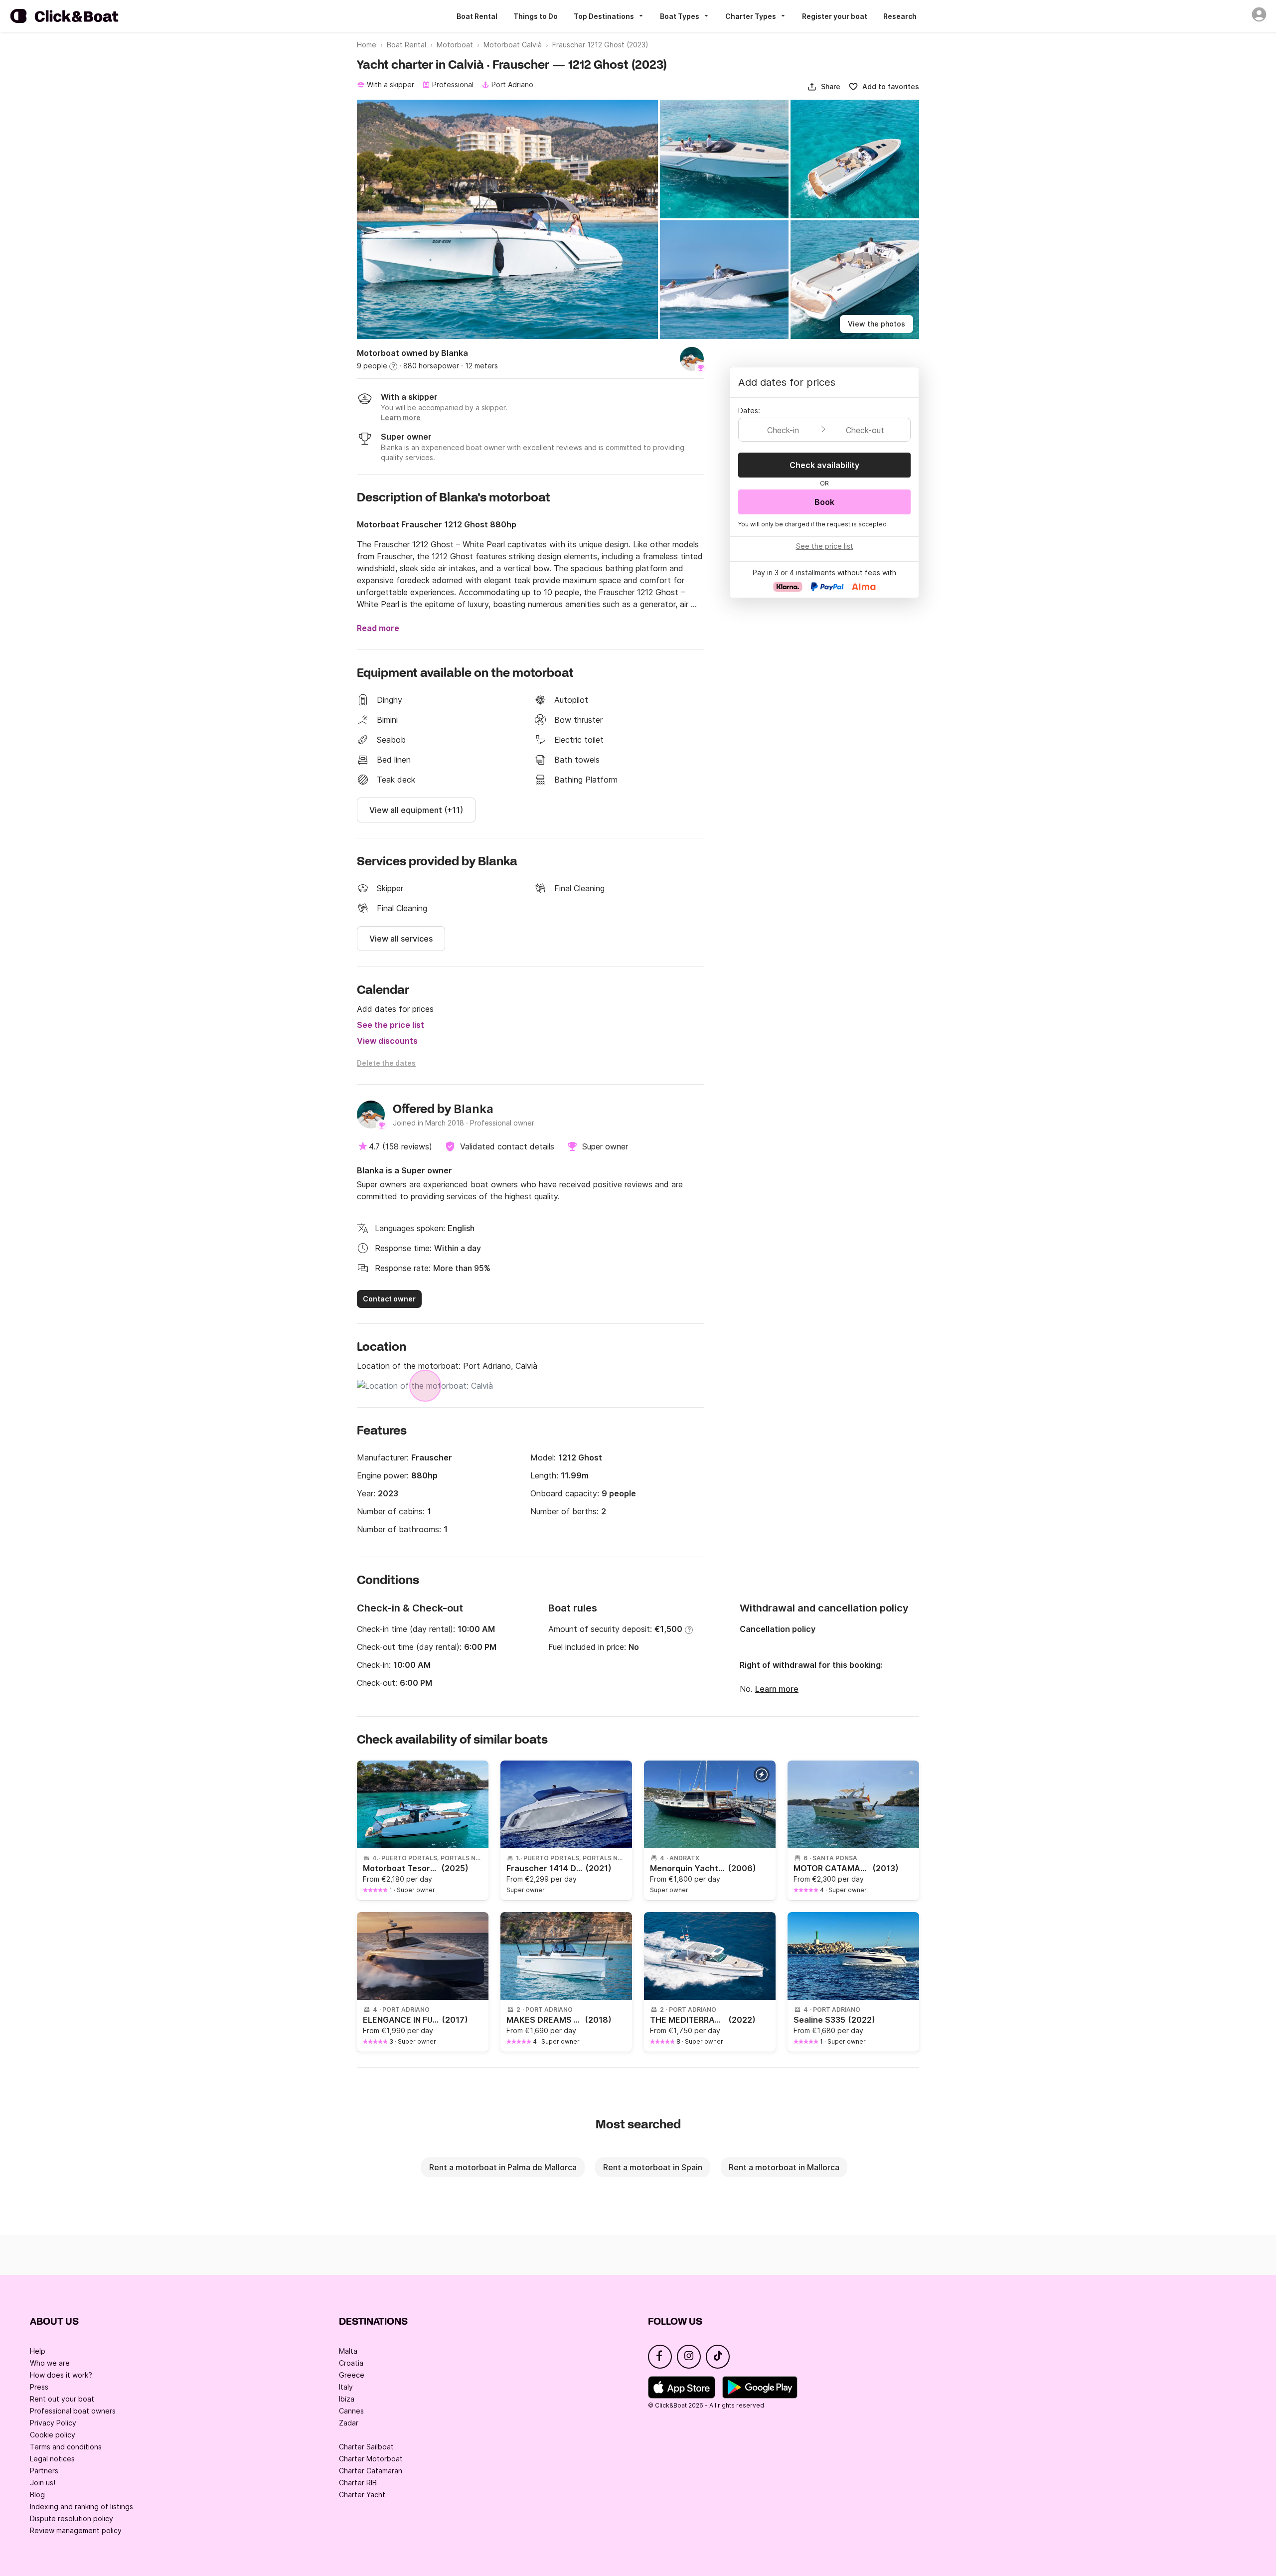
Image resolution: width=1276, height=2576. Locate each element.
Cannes (351, 2411)
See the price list (391, 1025)
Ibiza (347, 2399)
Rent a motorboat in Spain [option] (653, 2167)
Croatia (351, 2363)
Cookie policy (53, 2435)
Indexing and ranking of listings (81, 2506)
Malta (348, 2351)
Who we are (50, 2363)
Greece (352, 2375)
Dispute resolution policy (72, 2518)
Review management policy (76, 2530)
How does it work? (61, 2375)
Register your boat (835, 16)
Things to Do (536, 16)
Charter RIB (358, 2483)
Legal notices (52, 2459)
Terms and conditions (66, 2447)
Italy (346, 2387)
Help (38, 2351)
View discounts (387, 1041)
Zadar (349, 2423)
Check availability (824, 465)
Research (900, 16)
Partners (44, 2471)
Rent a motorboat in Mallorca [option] (784, 2167)
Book (824, 502)
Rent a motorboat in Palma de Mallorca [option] (503, 2167)
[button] (824, 87)
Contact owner (389, 1299)
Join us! (43, 2483)
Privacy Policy (53, 2423)
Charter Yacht (362, 2495)
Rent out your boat (62, 2399)
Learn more (777, 1689)
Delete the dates (386, 1063)
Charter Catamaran (371, 2471)
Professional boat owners (73, 2411)
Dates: (749, 410)
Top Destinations (604, 16)
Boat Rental (477, 16)
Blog (37, 2495)
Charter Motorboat (371, 2459)
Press (39, 2387)
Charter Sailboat (366, 2447)
